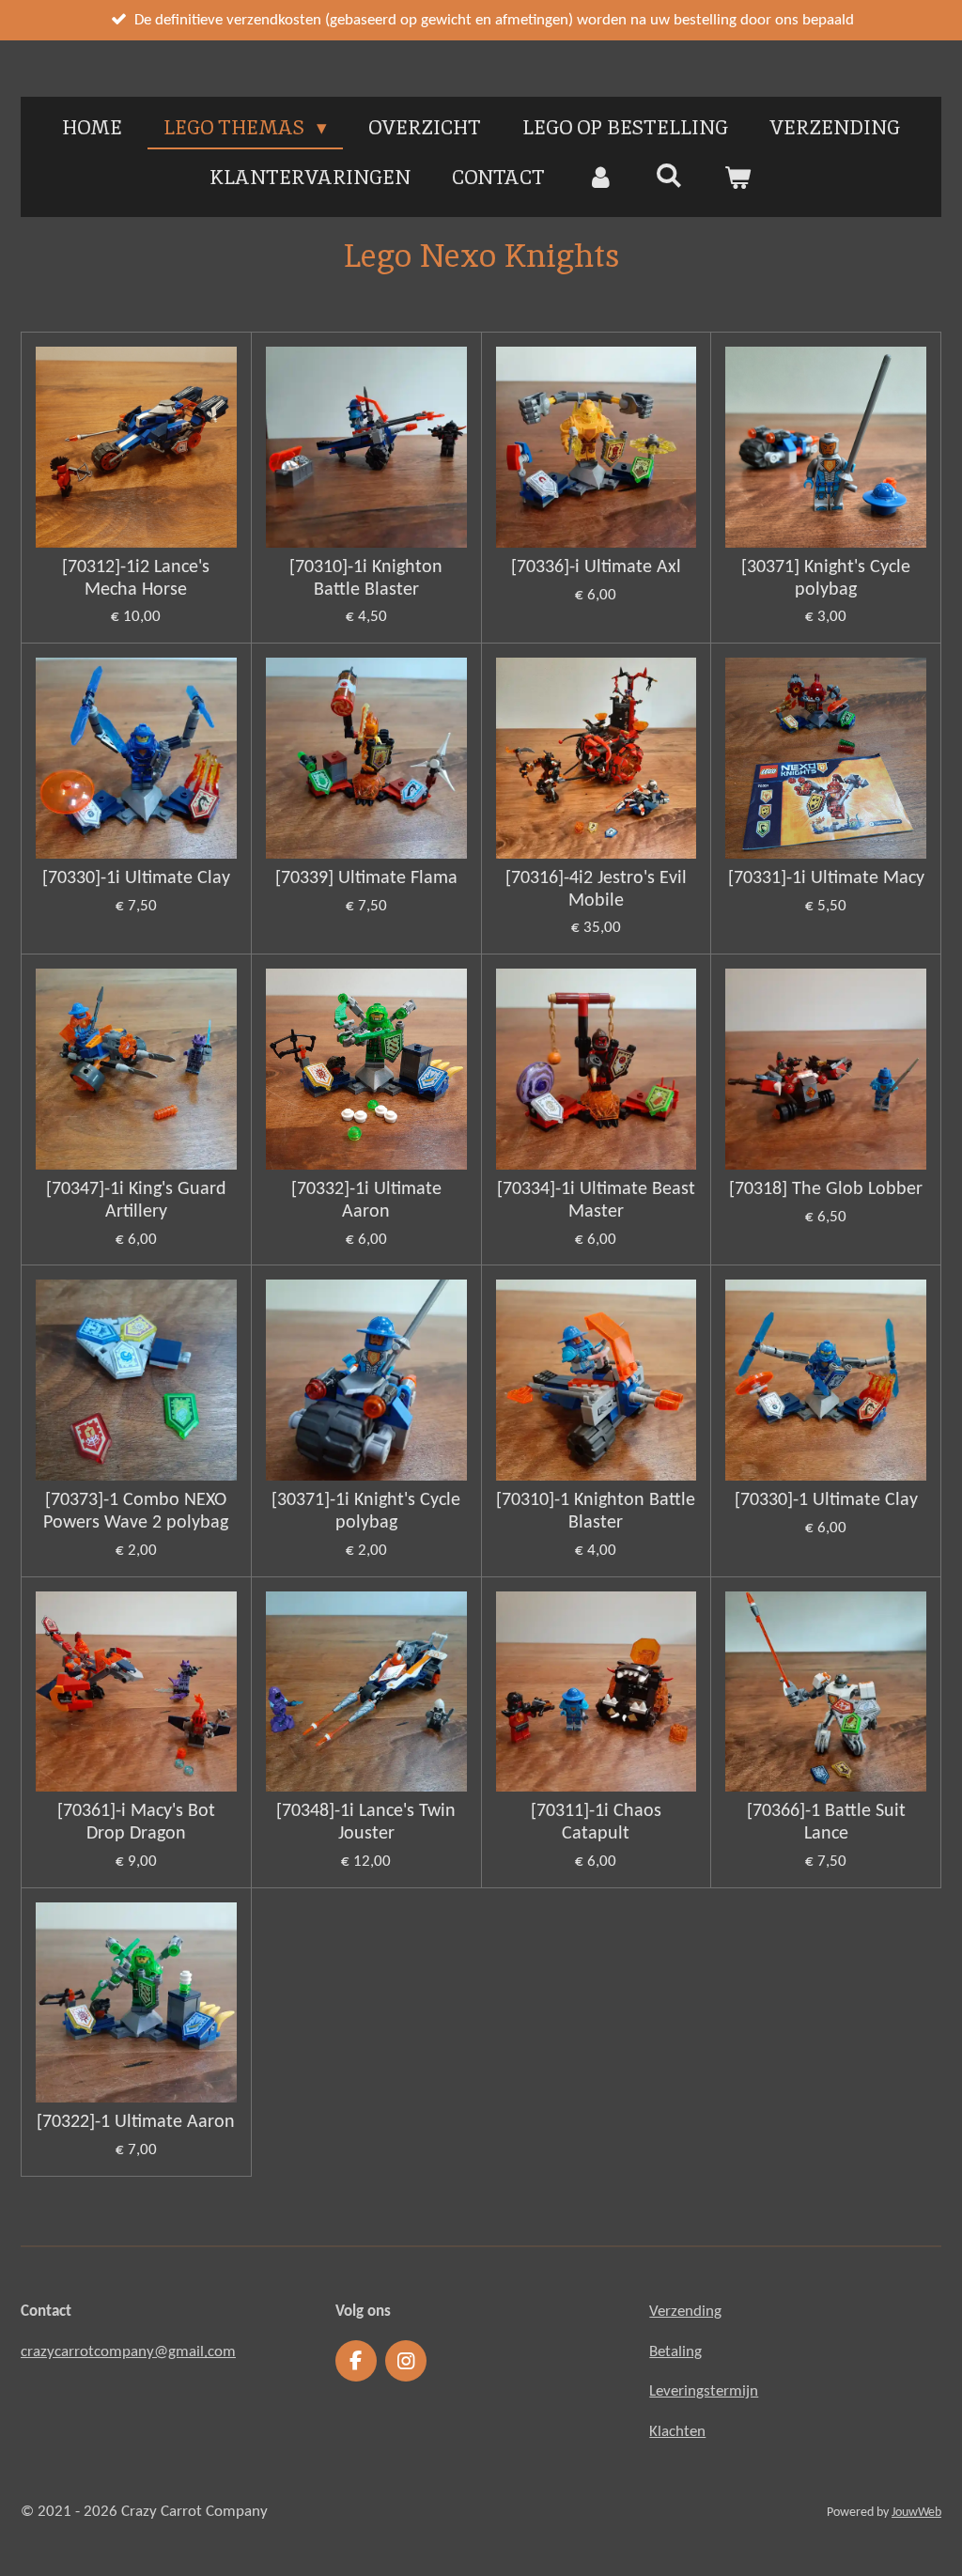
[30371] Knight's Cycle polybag (826, 579)
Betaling (675, 2352)
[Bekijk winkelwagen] (738, 178)
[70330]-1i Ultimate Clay (136, 878)
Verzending (685, 2312)
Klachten (677, 2432)
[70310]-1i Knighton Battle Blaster (366, 579)
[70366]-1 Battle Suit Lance (826, 1823)
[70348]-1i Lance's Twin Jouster (366, 1823)
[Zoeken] (669, 175)
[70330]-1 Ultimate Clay (826, 1500)
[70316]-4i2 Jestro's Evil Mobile (596, 890)
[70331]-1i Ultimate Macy (826, 878)
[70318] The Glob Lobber (826, 1189)
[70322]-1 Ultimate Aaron (136, 2122)
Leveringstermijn (704, 2391)
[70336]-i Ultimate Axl (596, 567)
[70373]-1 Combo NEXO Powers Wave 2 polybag (136, 1512)
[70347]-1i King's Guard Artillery (136, 1201)
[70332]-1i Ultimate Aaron (366, 1201)
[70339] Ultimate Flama (366, 878)
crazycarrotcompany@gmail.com (128, 2352)
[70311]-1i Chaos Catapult (596, 1823)
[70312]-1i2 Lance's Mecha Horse (136, 579)
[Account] (600, 178)
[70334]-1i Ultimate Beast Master (596, 1201)
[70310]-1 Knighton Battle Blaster (596, 1512)
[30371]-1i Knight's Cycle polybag (366, 1512)
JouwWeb (916, 2513)
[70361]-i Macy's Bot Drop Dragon (136, 1823)
